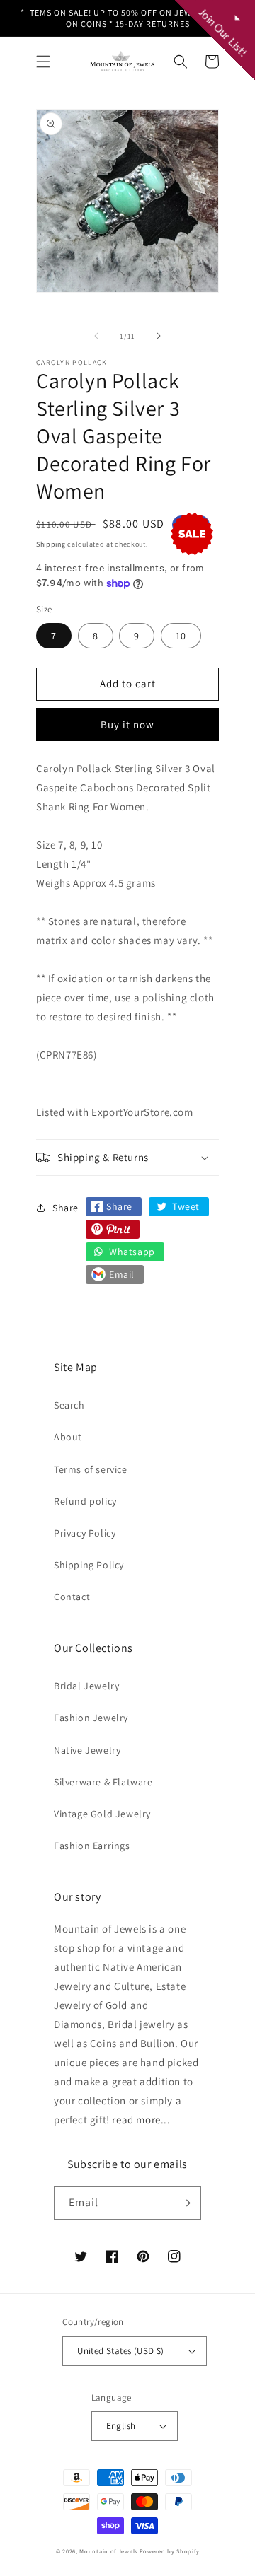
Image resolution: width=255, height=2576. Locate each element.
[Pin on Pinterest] (113, 1229)
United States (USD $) (120, 2351)
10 (181, 636)
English (121, 2426)
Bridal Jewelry (86, 1686)
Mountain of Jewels (108, 2551)
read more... (141, 2120)
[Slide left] (96, 336)
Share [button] (66, 1208)
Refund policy (85, 1501)
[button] (43, 62)
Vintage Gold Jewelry (102, 1814)
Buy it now (127, 724)
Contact (72, 1597)
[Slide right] (159, 336)
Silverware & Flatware (103, 1782)
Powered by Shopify (170, 2551)
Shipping (51, 544)
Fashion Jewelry (91, 1718)
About (68, 1437)
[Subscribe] (185, 2203)
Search (69, 1405)
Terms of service (91, 1469)
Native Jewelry (87, 1750)
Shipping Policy (89, 1565)
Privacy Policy (85, 1533)
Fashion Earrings (92, 1846)
